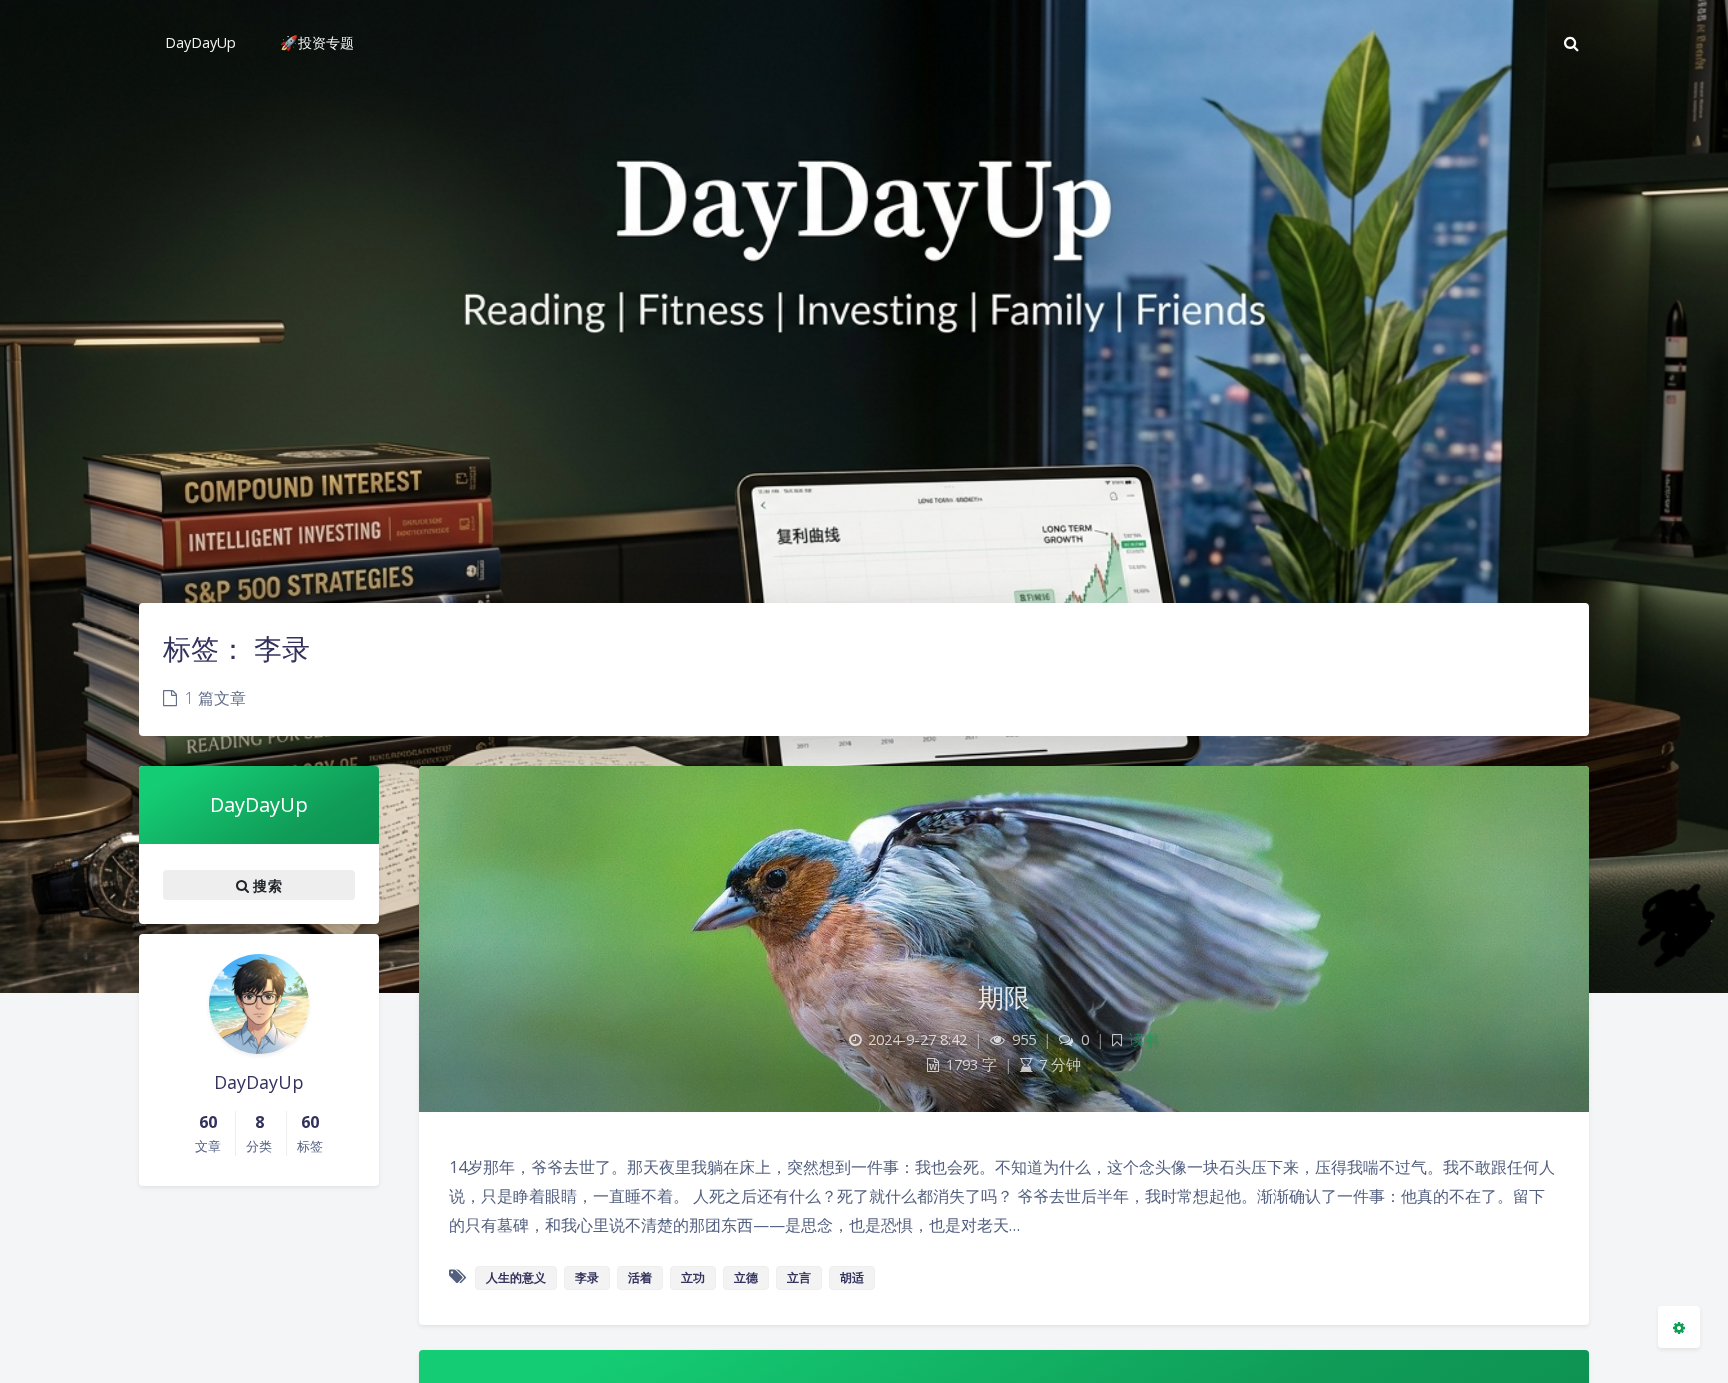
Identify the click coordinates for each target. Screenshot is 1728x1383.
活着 (640, 1277)
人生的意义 (516, 1277)
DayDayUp (259, 804)
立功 (693, 1277)
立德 (746, 1277)
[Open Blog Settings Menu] (1679, 1327)
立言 (799, 1277)
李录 (587, 1277)
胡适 (852, 1277)
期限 (1004, 997)
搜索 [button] (265, 885)
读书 (1144, 1039)
